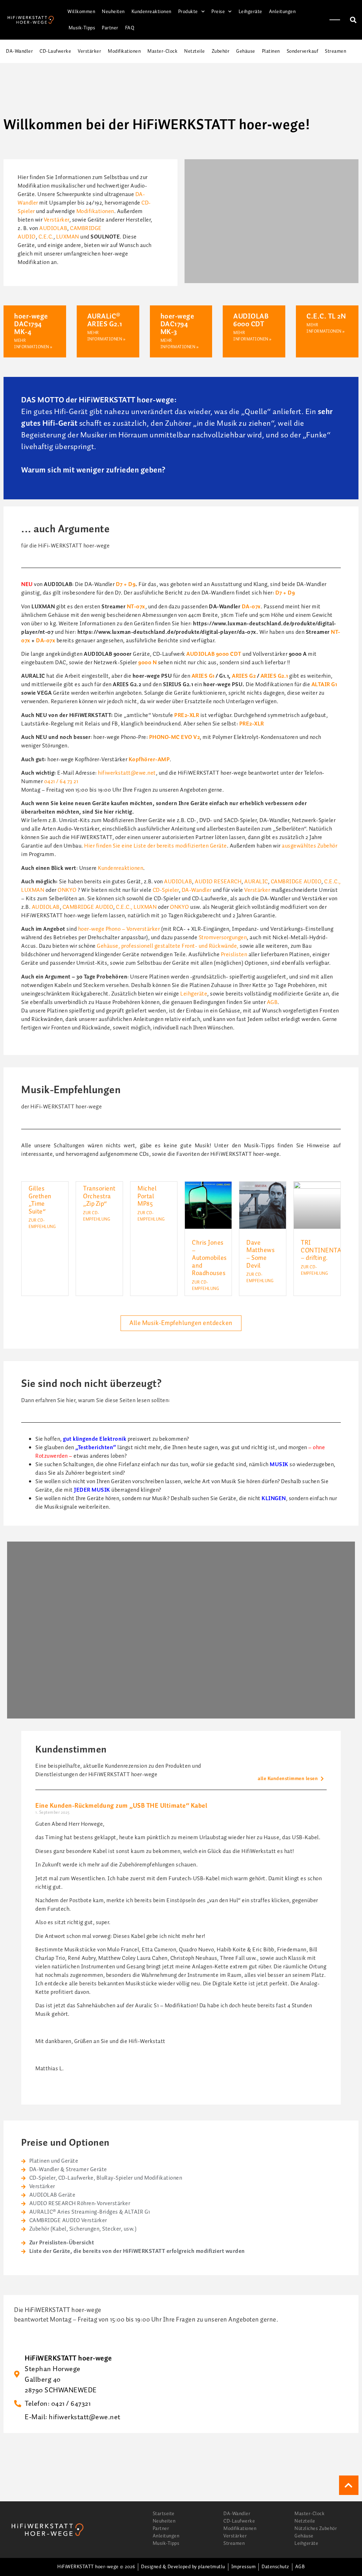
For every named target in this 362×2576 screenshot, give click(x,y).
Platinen (271, 51)
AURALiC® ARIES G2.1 (105, 320)
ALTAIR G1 (324, 685)
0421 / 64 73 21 (61, 782)
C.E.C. (46, 237)
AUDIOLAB (53, 228)
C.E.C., (332, 882)
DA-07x (251, 607)
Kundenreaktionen (151, 12)
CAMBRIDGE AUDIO (296, 882)
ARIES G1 (203, 676)
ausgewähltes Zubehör (310, 846)
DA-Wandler (19, 51)
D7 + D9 (126, 584)
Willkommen (81, 12)
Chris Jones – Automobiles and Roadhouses (209, 1258)
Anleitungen (282, 12)
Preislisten (234, 955)
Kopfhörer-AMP (149, 760)
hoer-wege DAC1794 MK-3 (177, 324)
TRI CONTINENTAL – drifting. (323, 1250)
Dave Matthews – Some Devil (261, 1254)
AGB (272, 1002)
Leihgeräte (250, 12)
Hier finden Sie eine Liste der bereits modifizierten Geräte (156, 846)
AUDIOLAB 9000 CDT (214, 654)
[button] (353, 20)
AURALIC (256, 882)
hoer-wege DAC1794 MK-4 (31, 324)
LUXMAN (68, 237)
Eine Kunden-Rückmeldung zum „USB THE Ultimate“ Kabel (121, 1806)
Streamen (335, 51)
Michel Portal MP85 (147, 1196)
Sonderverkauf (303, 51)
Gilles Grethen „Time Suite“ (40, 1200)
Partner (110, 28)
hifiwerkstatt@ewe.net (127, 773)
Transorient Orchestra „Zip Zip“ (99, 1196)
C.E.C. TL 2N (326, 316)
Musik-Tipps (82, 28)
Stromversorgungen (223, 938)
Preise (218, 12)
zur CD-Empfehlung (42, 1224)
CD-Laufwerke (55, 51)
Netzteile (195, 51)
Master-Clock (162, 51)
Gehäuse (246, 51)
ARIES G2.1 (274, 676)
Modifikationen (124, 51)
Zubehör (221, 51)
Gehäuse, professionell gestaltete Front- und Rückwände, (168, 946)
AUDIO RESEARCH (218, 882)
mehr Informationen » (33, 344)
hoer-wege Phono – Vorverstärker (119, 929)
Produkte (188, 12)
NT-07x (136, 607)
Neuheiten (113, 12)
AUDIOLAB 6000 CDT (251, 320)
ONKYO (67, 890)
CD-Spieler (166, 890)
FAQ (130, 28)
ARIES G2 (244, 676)
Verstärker (89, 51)
